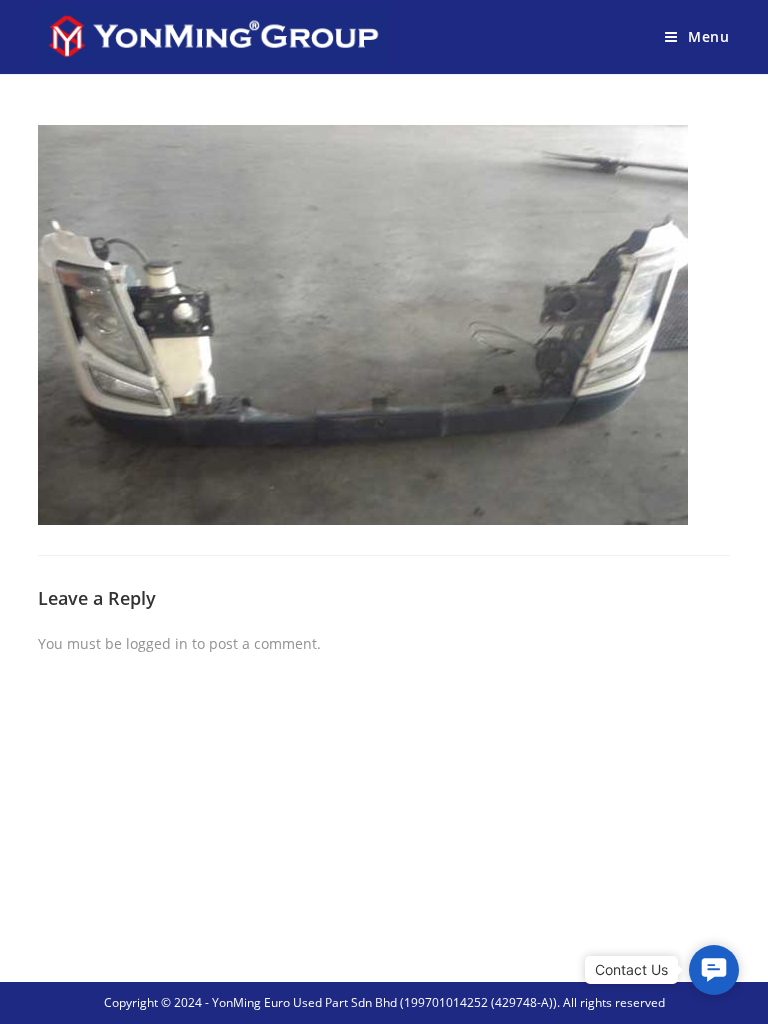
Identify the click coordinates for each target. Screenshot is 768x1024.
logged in (157, 643)
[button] (714, 970)
